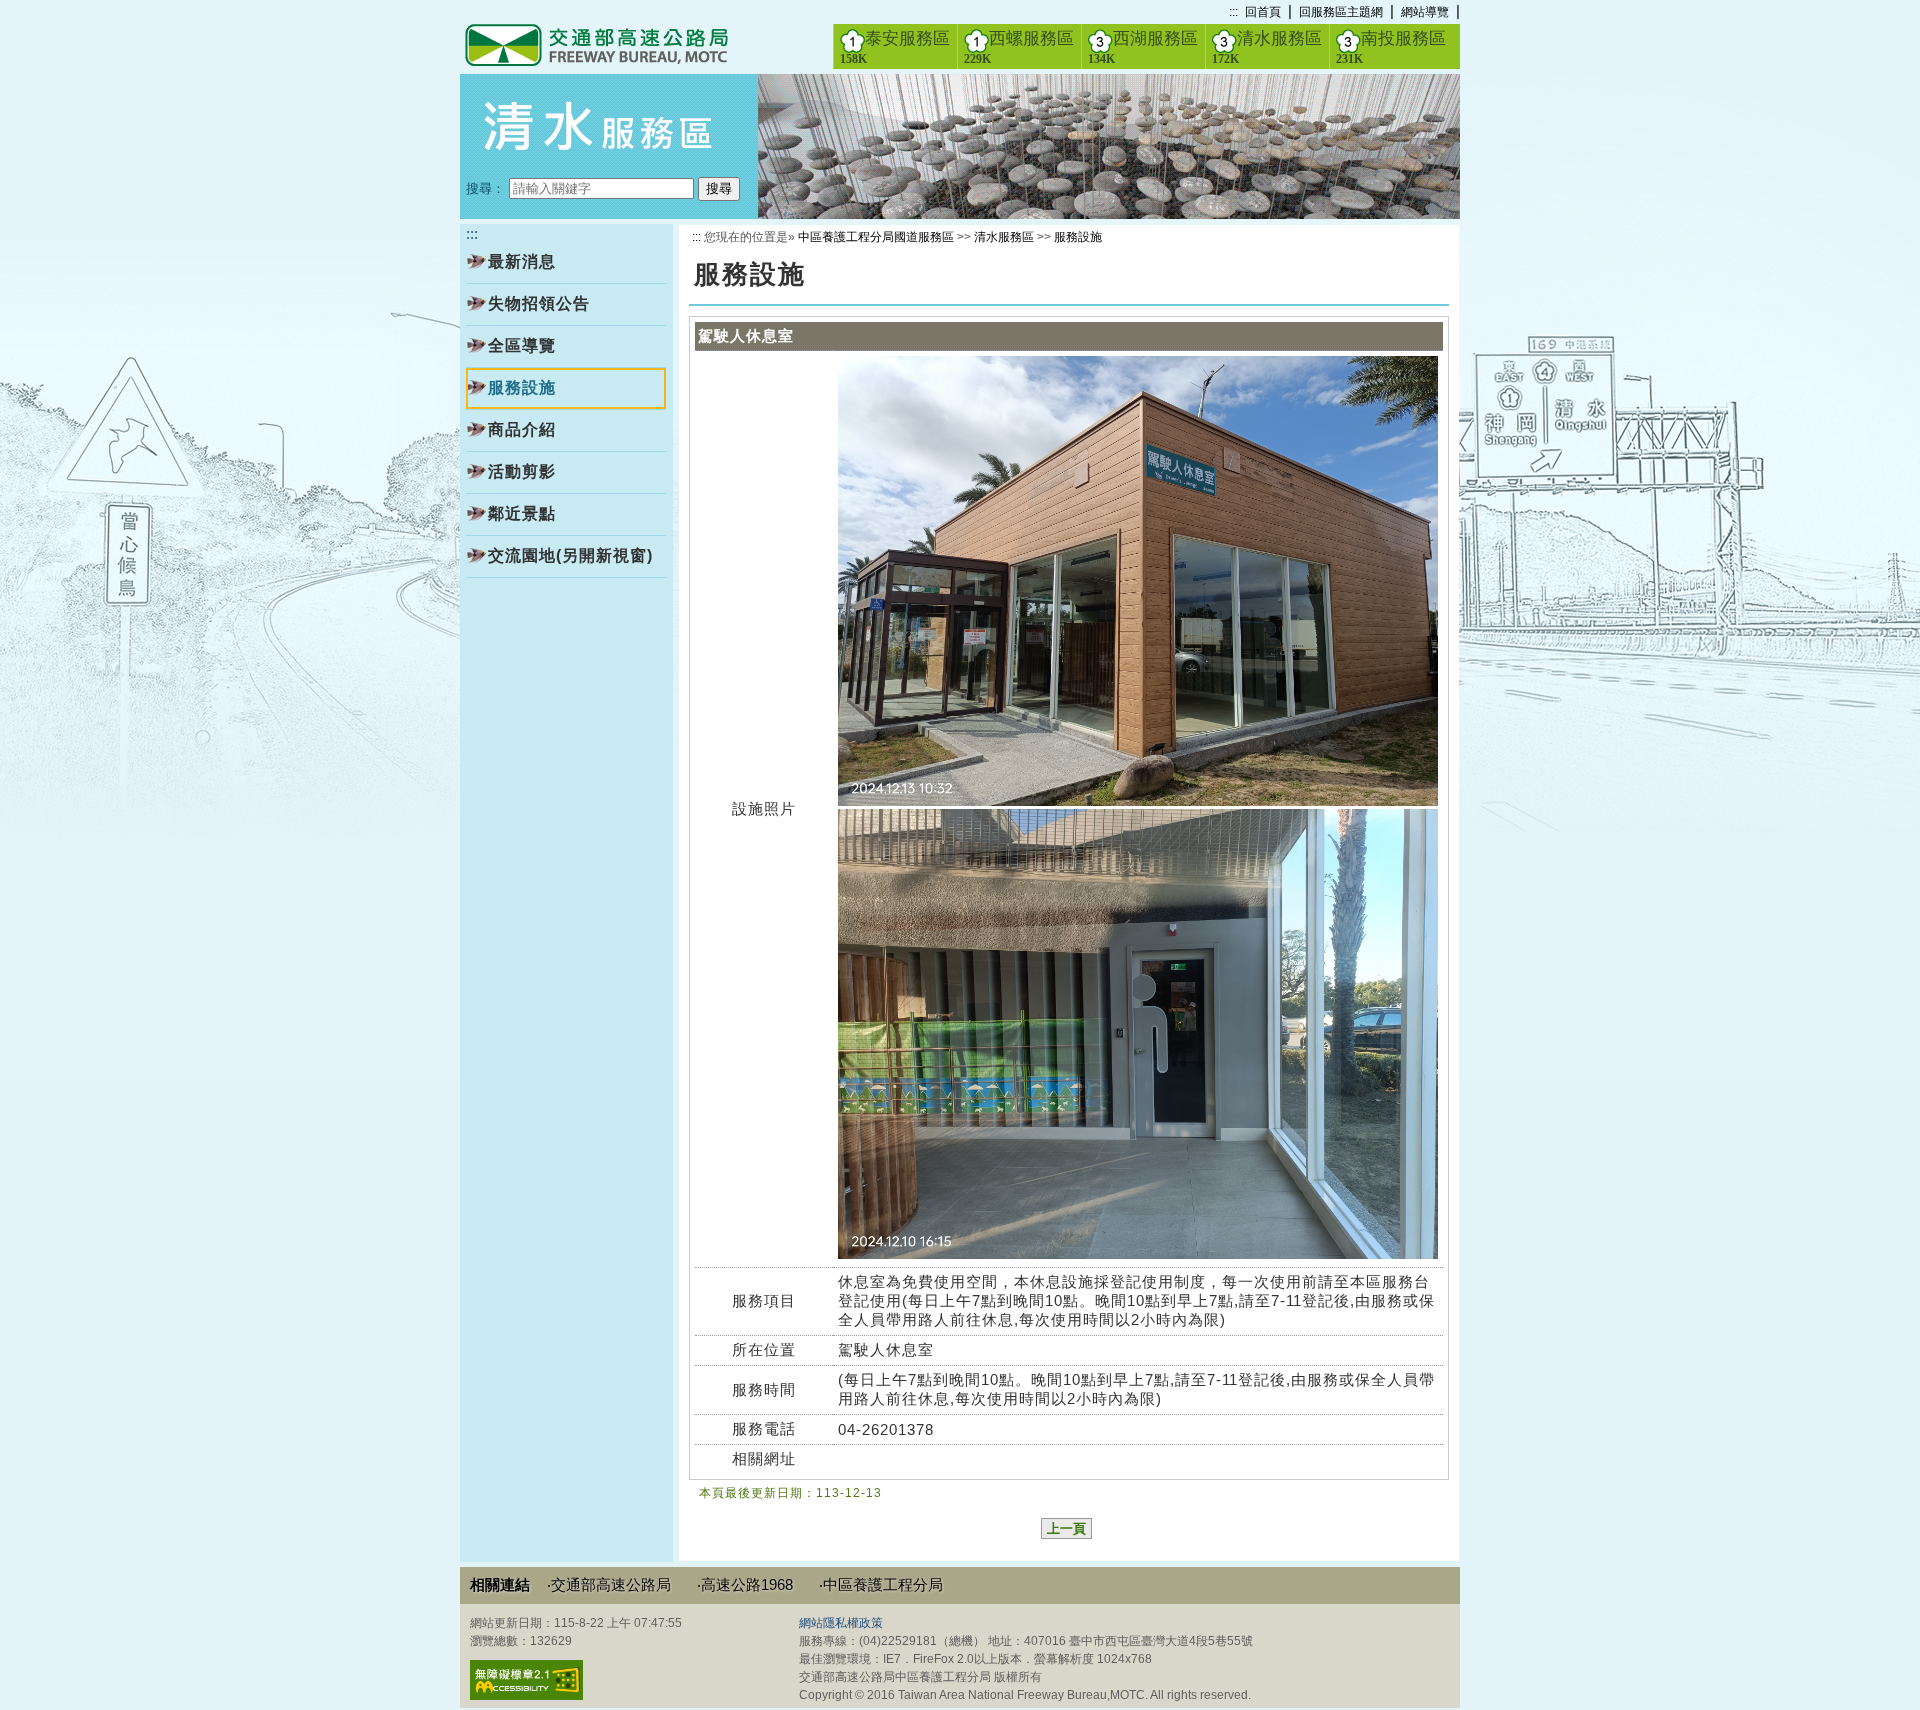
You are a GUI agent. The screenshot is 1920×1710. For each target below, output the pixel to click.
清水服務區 (1267, 47)
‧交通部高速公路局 (609, 1584)
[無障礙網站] (526, 1696)
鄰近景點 (522, 513)
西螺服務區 (1019, 47)
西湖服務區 (1143, 47)
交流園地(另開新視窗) (570, 555)
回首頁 (1263, 12)
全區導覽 (522, 345)
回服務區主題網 (1341, 12)
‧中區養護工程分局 (881, 1584)
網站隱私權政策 (841, 1623)
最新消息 (522, 261)
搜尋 (719, 188)
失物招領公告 (539, 303)
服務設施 (1078, 237)
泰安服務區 (895, 47)
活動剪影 (522, 471)
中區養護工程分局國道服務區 (876, 237)
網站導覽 (1425, 12)
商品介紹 (522, 429)
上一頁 (1066, 1528)
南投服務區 (1391, 47)
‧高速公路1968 (745, 1584)
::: (1233, 12)
